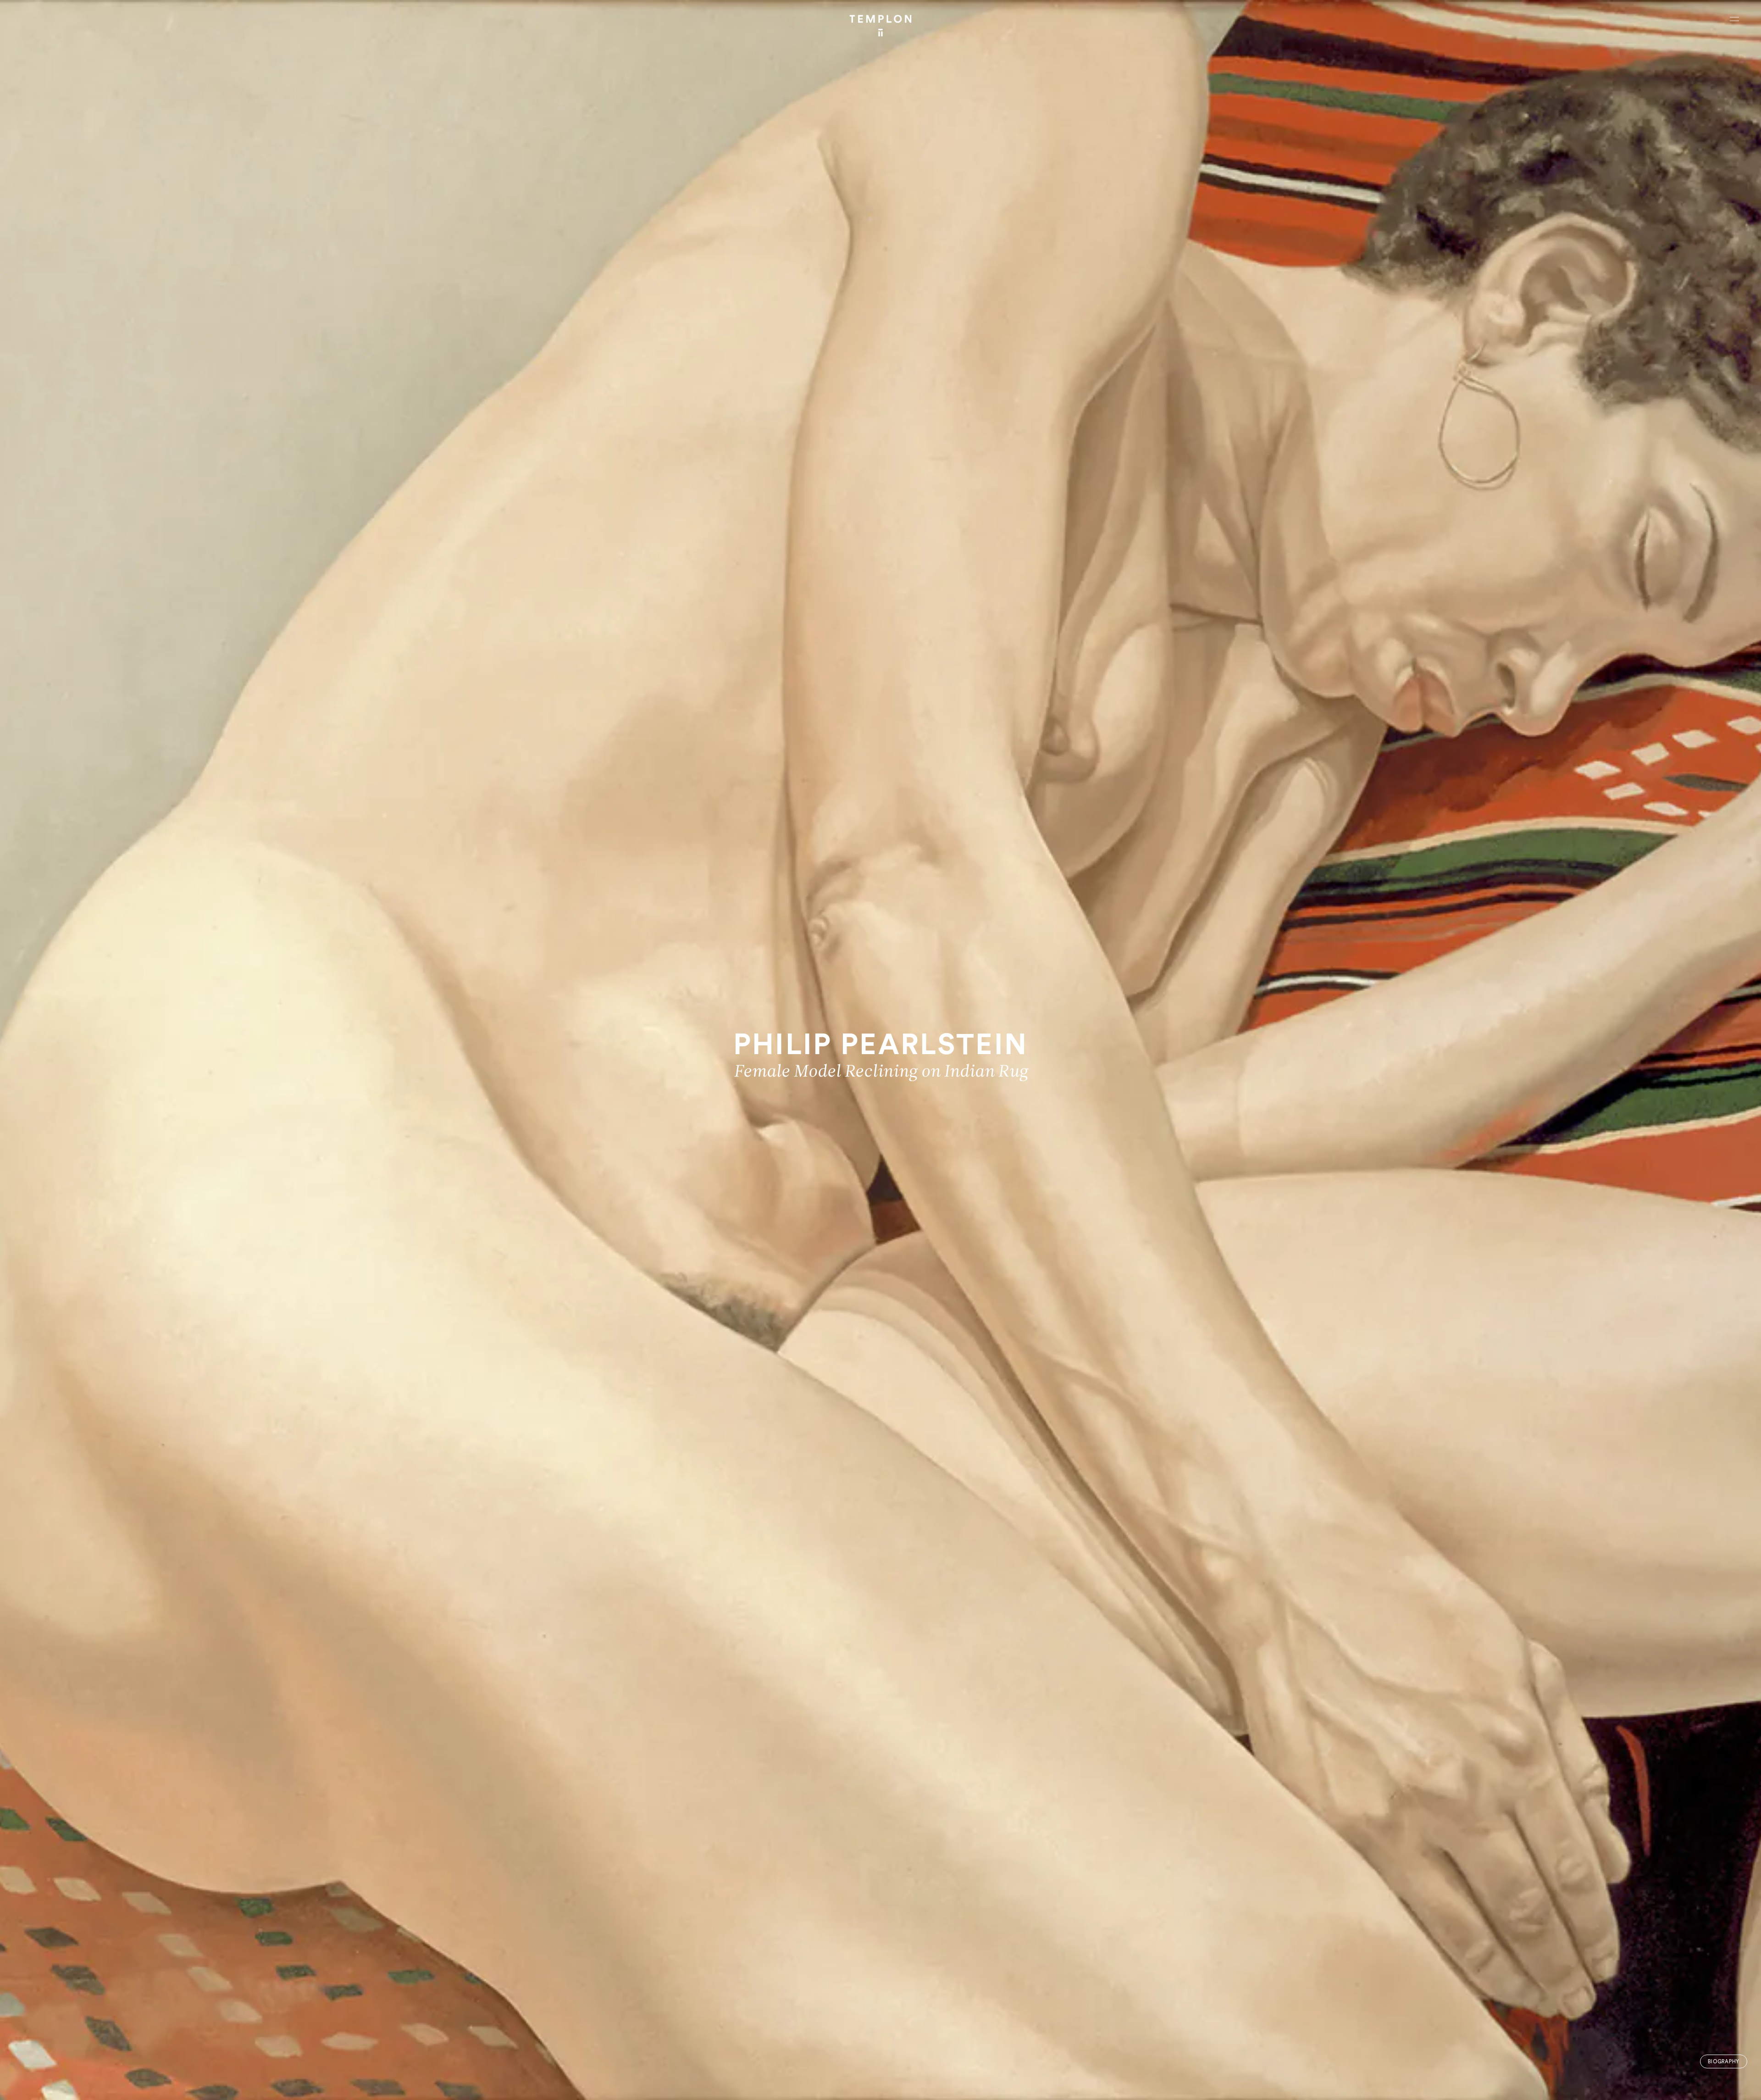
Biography (1724, 2062)
